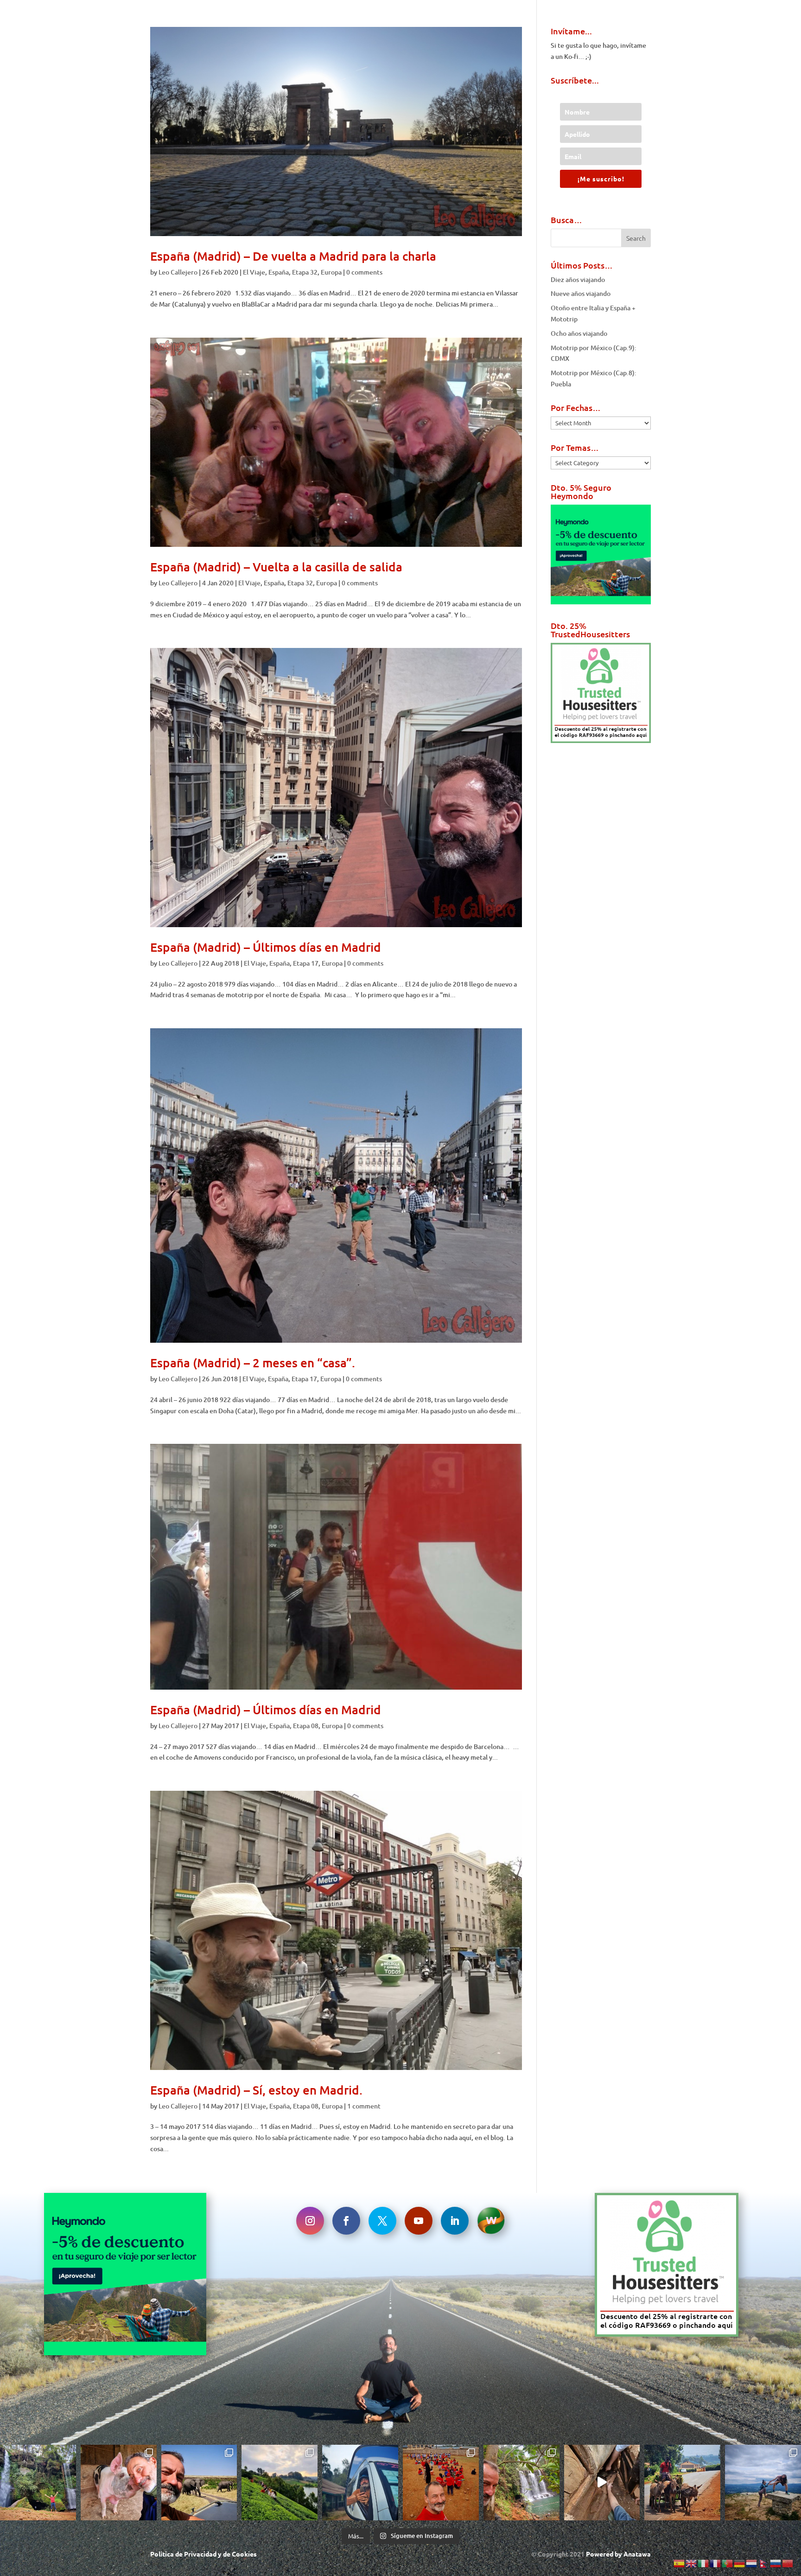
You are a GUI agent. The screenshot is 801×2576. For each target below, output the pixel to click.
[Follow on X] (382, 2221)
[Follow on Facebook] (346, 2221)
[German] (740, 2563)
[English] (692, 2563)
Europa (331, 272)
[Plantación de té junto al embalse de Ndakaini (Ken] (280, 2483)
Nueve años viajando (581, 293)
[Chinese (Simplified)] (788, 2563)
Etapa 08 (306, 1726)
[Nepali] (764, 2563)
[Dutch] (752, 2563)
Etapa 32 (305, 272)
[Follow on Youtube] (419, 2221)
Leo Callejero (178, 272)
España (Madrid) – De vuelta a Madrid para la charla (293, 256)
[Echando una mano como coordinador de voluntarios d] (441, 2483)
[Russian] (776, 2563)
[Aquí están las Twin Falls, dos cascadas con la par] (38, 2483)
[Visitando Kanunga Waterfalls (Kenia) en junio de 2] (521, 2483)
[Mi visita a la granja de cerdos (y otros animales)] (119, 2483)
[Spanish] (680, 2563)
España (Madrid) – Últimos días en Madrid (266, 947)
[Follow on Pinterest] (491, 2221)
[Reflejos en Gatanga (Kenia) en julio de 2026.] (360, 2483)
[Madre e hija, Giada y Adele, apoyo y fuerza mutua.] (763, 2483)
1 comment (364, 2106)
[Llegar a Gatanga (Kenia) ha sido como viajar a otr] (682, 2483)
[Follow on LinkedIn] (455, 2221)
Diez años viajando (578, 279)
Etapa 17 (306, 963)
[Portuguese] (728, 2563)
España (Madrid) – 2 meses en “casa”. (253, 1362)
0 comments (364, 272)
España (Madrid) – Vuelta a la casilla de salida (276, 567)
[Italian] (704, 2563)
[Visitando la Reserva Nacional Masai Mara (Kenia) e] (199, 2483)
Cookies (244, 2554)
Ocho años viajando (579, 333)
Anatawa (637, 2554)
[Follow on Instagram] (310, 2221)
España (279, 272)
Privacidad (200, 2554)
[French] (716, 2563)
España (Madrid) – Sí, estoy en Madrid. (256, 2090)
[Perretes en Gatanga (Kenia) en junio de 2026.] (602, 2483)
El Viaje (254, 272)
